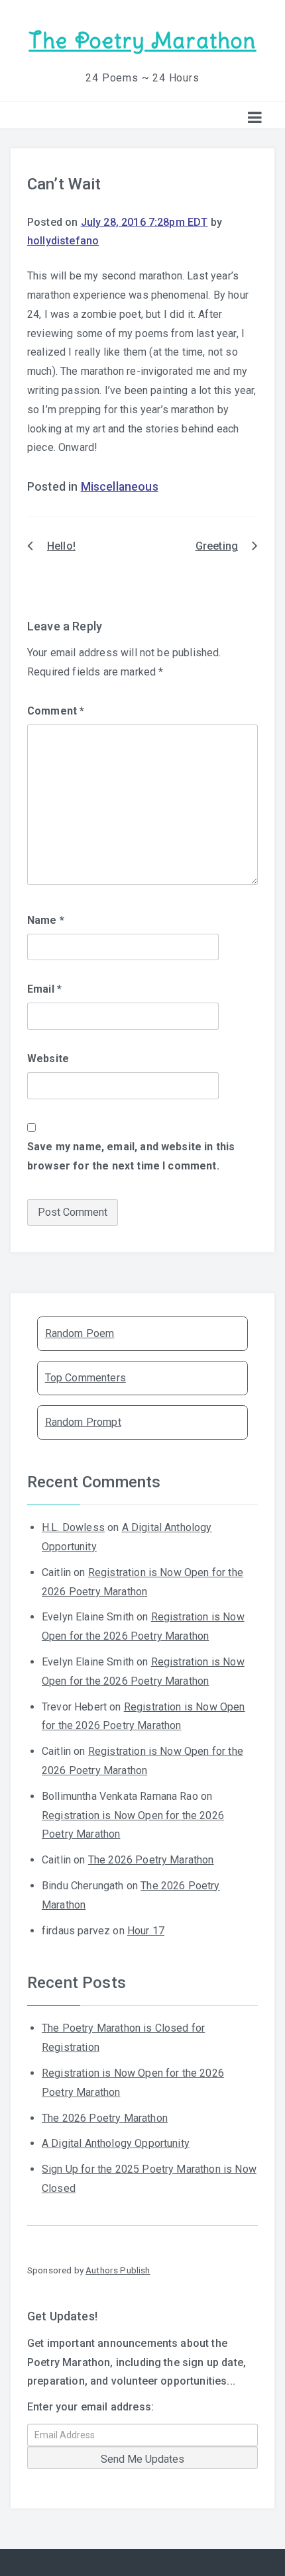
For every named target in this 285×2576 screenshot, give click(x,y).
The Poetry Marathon (142, 41)
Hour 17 (146, 1931)
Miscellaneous (120, 487)
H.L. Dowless (73, 1527)
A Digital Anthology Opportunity (116, 2143)
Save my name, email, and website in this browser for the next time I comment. (131, 1156)
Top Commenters (85, 1378)
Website (48, 1059)
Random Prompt (83, 1422)
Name (46, 920)
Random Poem (80, 1333)
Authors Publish (118, 2270)
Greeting (217, 546)
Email (44, 989)
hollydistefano (63, 241)
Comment (56, 711)
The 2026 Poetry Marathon (151, 1860)
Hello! (61, 546)
